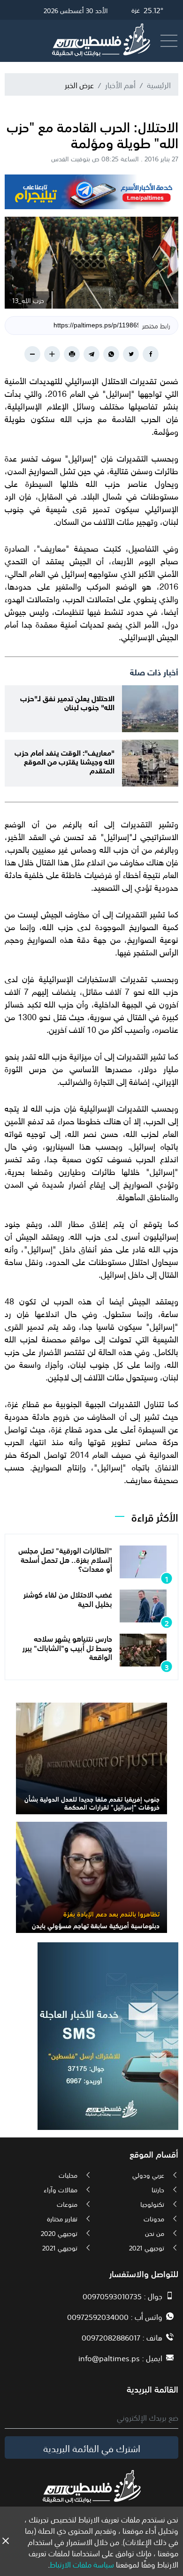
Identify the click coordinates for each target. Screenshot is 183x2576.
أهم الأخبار (120, 84)
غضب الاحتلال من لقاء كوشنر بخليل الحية (68, 1598)
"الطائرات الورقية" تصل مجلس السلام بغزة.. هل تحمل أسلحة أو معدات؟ (65, 1559)
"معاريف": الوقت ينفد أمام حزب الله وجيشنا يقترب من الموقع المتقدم (65, 761)
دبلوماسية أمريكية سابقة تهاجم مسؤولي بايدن (96, 1925)
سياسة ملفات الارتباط (82, 2564)
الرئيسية (159, 84)
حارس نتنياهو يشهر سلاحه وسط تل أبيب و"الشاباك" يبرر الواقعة (67, 1647)
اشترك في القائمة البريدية (92, 2447)
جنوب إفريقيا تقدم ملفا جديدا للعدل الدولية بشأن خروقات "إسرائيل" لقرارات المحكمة (92, 1802)
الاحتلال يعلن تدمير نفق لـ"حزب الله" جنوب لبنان (67, 702)
